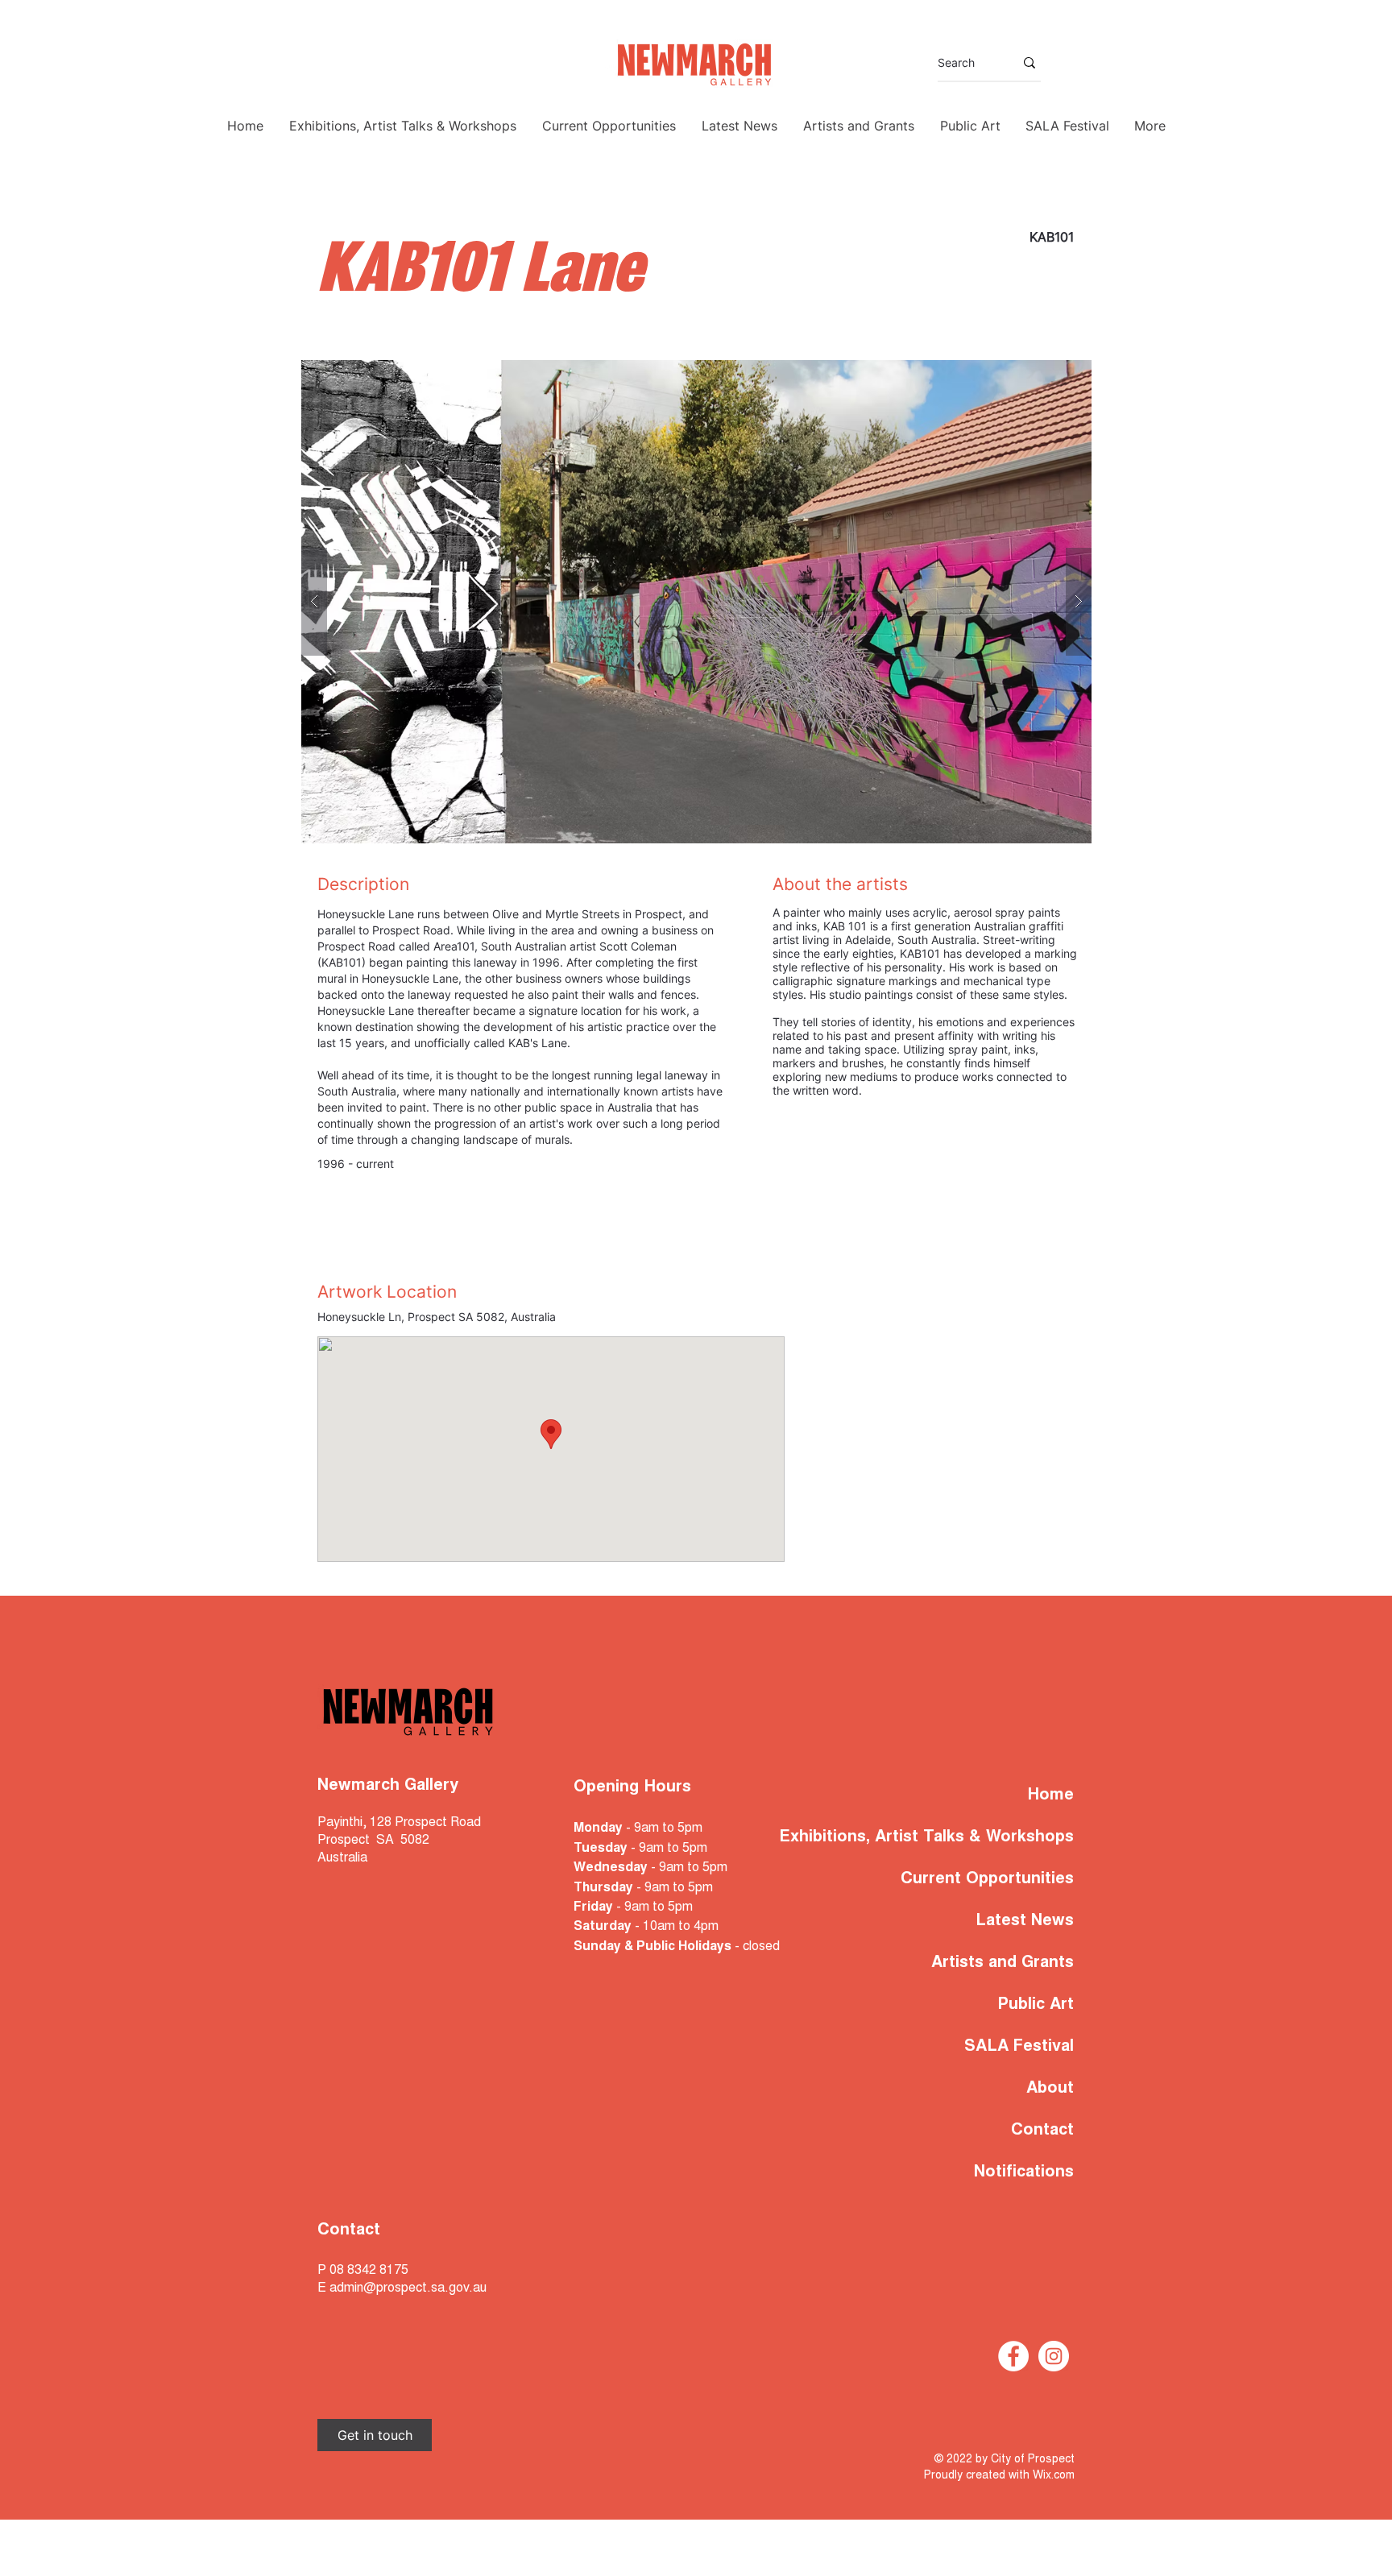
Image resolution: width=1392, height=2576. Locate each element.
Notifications (1024, 2172)
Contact (1042, 2131)
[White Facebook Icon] (1013, 2356)
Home (1051, 1795)
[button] (696, 602)
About (1050, 2089)
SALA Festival (1019, 2047)
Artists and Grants (1003, 1963)
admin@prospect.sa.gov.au (408, 2288)
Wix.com (1054, 2476)
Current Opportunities (987, 1879)
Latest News (1025, 1921)
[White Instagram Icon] (1054, 2356)
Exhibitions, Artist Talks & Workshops (973, 1837)
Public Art (1036, 2005)
